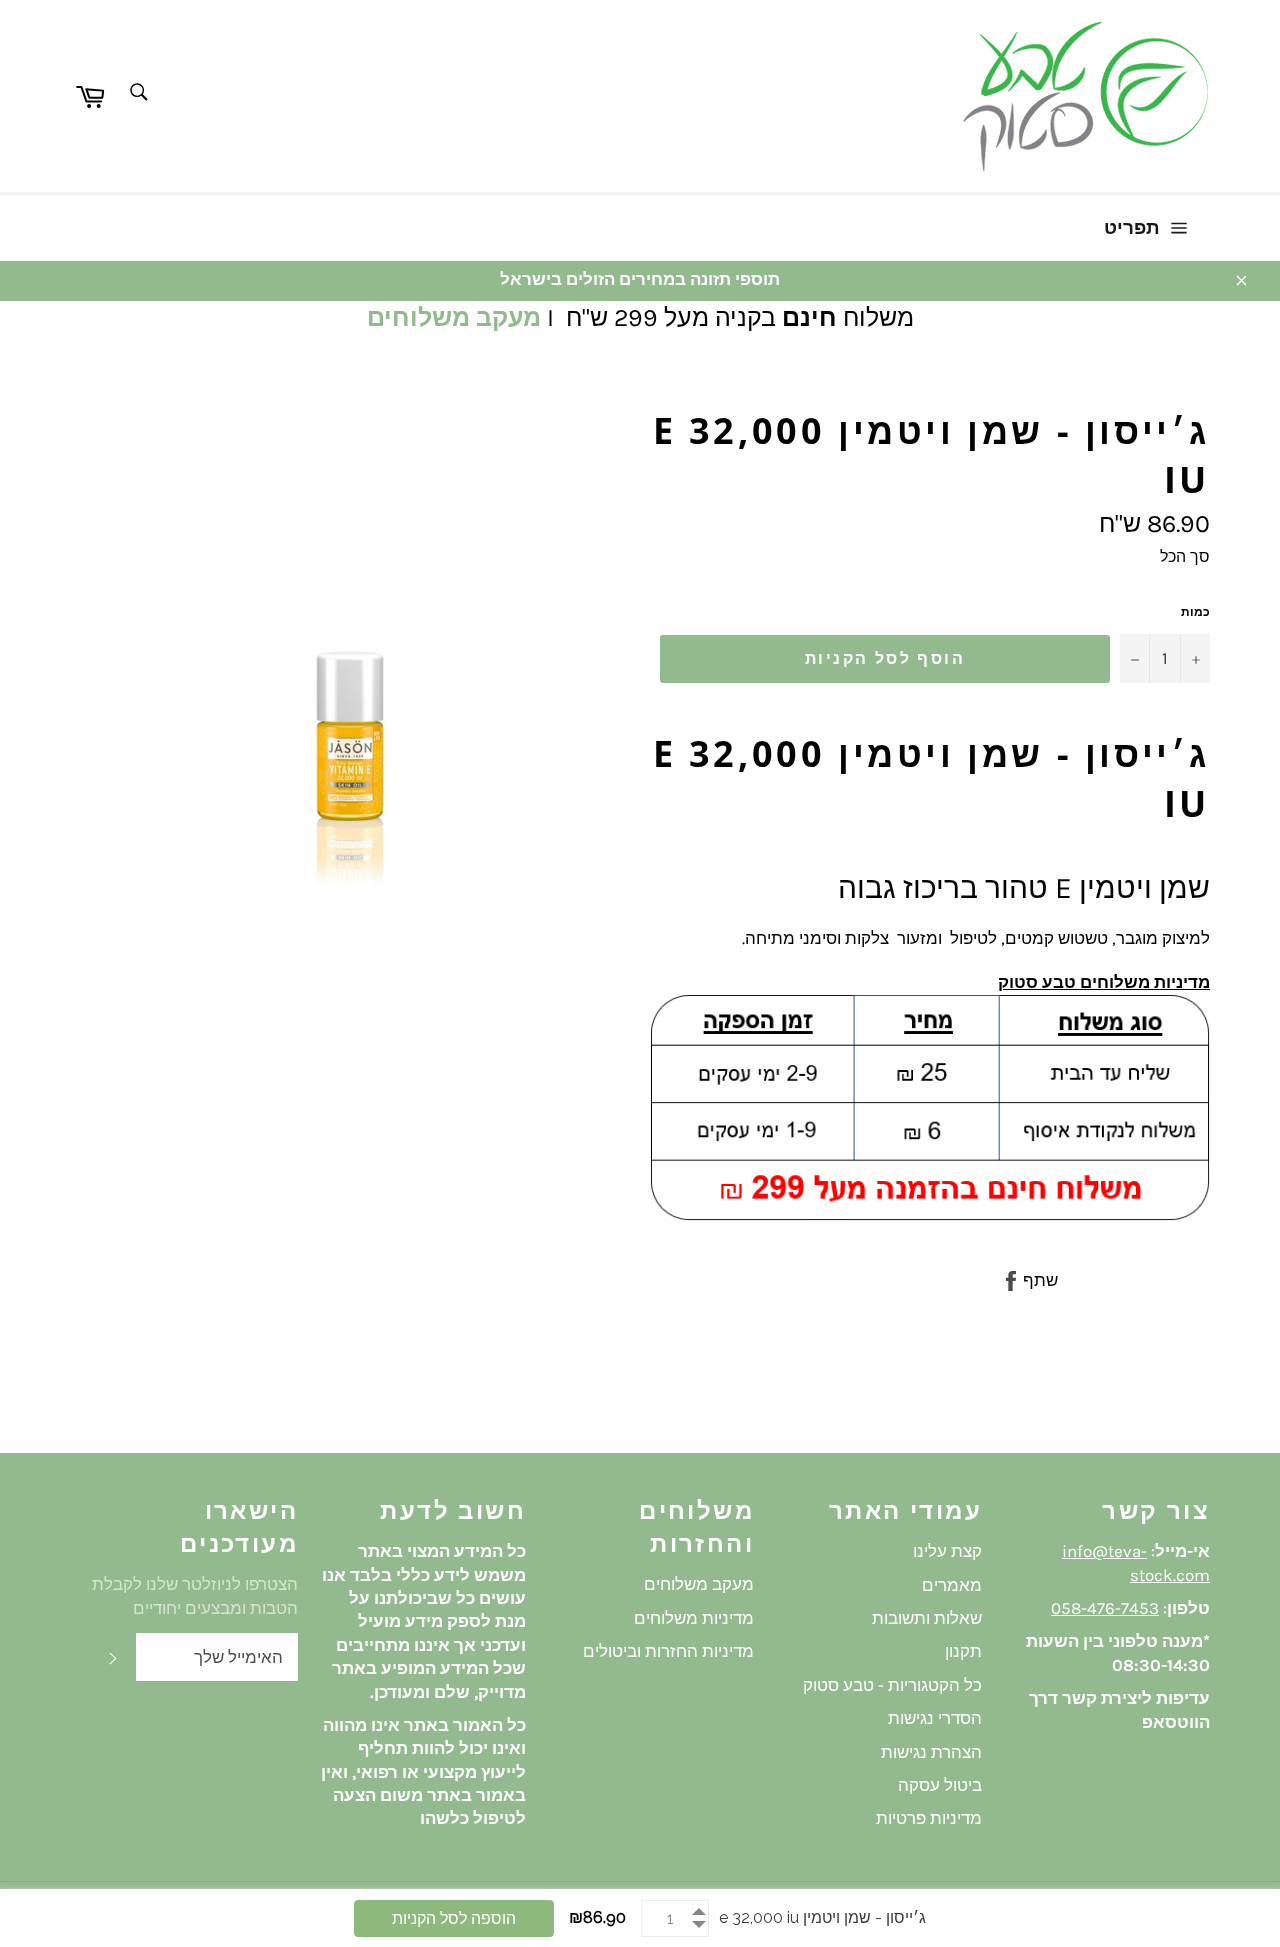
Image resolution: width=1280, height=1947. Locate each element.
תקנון (963, 1651)
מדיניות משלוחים (694, 1618)
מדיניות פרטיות (929, 1818)
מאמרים (952, 1585)
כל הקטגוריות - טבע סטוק (892, 1685)
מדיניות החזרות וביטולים (668, 1651)
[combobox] (137, 93)
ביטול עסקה (940, 1785)
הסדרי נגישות (935, 1718)
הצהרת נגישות (931, 1752)
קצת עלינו (947, 1551)
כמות (1195, 612)
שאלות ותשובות (927, 1618)
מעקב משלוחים (454, 317)
